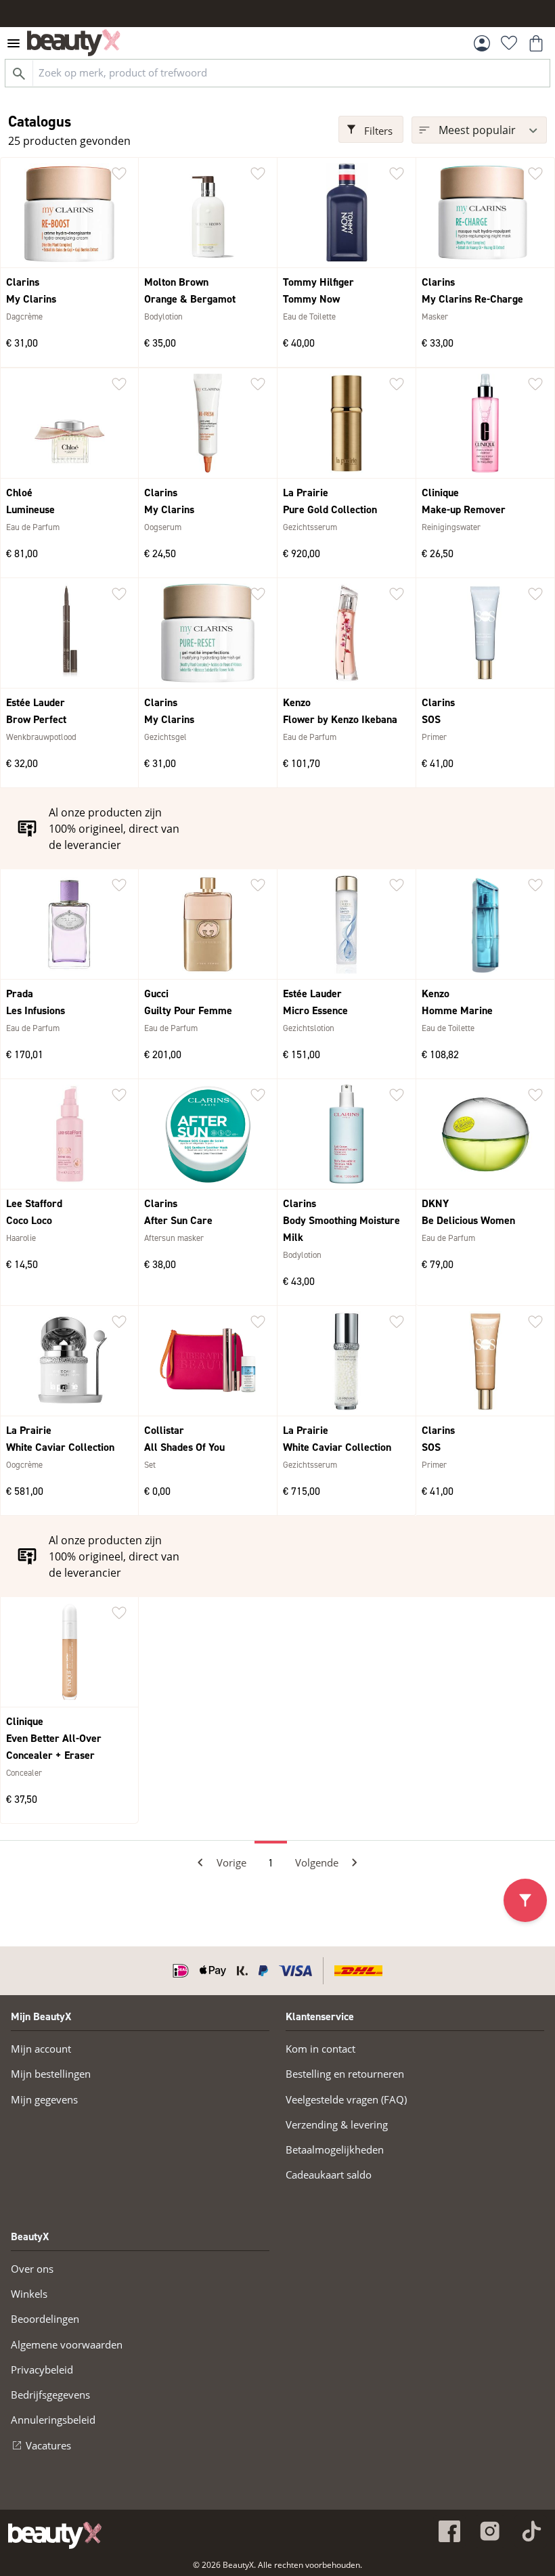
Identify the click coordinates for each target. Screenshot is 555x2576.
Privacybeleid (42, 2370)
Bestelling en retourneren (345, 2074)
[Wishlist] (509, 43)
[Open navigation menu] (14, 43)
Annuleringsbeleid (53, 2420)
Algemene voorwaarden (67, 2344)
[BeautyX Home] (74, 43)
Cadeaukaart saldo (329, 2175)
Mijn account (41, 2049)
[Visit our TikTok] (531, 2531)
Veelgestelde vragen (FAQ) (346, 2099)
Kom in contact (320, 2049)
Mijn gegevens (44, 2099)
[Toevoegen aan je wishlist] (119, 174)
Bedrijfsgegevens (50, 2395)
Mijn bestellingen (51, 2074)
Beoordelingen (45, 2319)
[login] (482, 43)
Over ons (32, 2269)
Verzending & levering (337, 2124)
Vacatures (48, 2445)
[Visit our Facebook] (449, 2531)
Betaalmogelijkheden (335, 2149)
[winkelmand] (536, 43)
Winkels (29, 2294)
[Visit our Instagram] (490, 2531)
